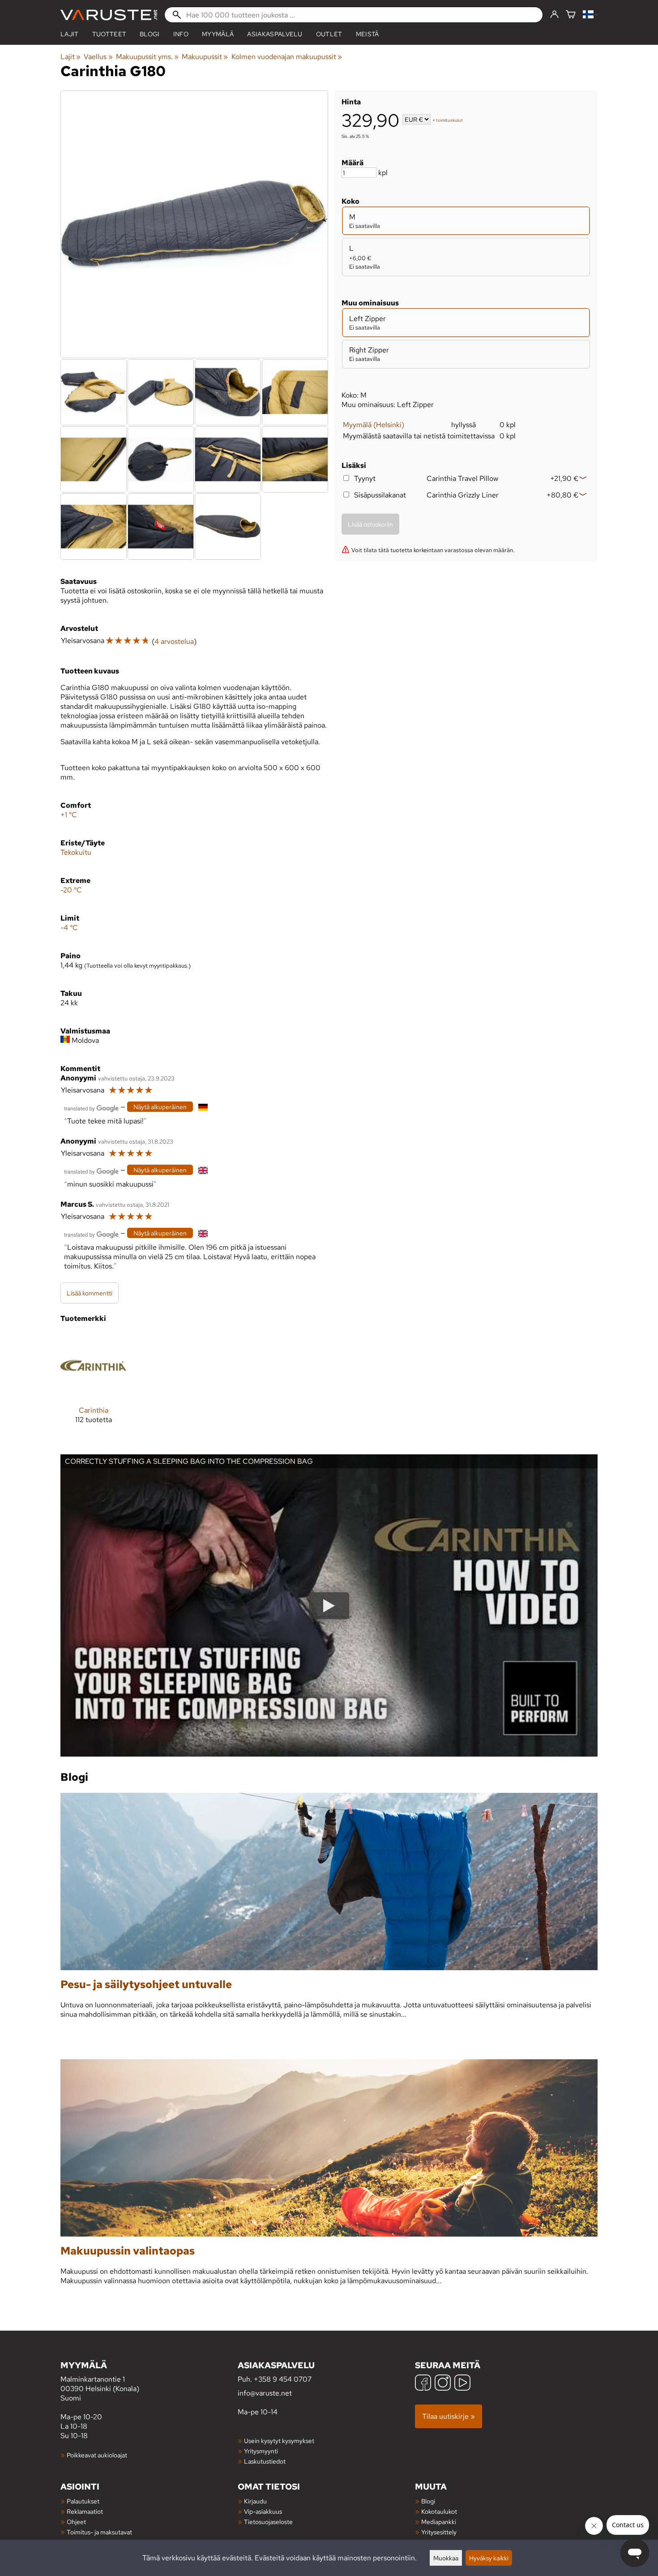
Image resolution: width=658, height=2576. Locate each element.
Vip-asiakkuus (263, 2511)
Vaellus (98, 57)
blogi (150, 34)
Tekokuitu (76, 852)
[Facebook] (423, 2384)
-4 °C (69, 928)
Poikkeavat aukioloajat (97, 2455)
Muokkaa (446, 2558)
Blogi (428, 2501)
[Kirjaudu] (554, 15)
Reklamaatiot (85, 2511)
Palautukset (83, 2501)
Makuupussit (205, 57)
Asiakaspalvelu (275, 34)
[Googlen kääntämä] (91, 1108)
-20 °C (71, 890)
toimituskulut (449, 120)
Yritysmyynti (261, 2451)
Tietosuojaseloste (268, 2522)
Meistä (367, 34)
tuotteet (109, 34)
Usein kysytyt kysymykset (279, 2441)
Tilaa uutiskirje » (449, 2416)
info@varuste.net (265, 2393)
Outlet (329, 34)
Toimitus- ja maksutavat (99, 2532)
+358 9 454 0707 (283, 2379)
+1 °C (69, 815)
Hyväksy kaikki (489, 2558)
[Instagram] (443, 2384)
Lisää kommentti (90, 1293)
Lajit (70, 34)
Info (181, 34)
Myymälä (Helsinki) (374, 425)
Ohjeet (76, 2522)
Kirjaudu (255, 2501)
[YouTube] (462, 2384)
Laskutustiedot (265, 2461)
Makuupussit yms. (147, 57)
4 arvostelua (174, 641)
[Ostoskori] (571, 15)
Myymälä (218, 34)
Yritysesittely (439, 2532)
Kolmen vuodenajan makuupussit (287, 57)
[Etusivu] (109, 15)
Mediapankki (439, 2522)
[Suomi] (590, 15)
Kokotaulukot (439, 2511)
